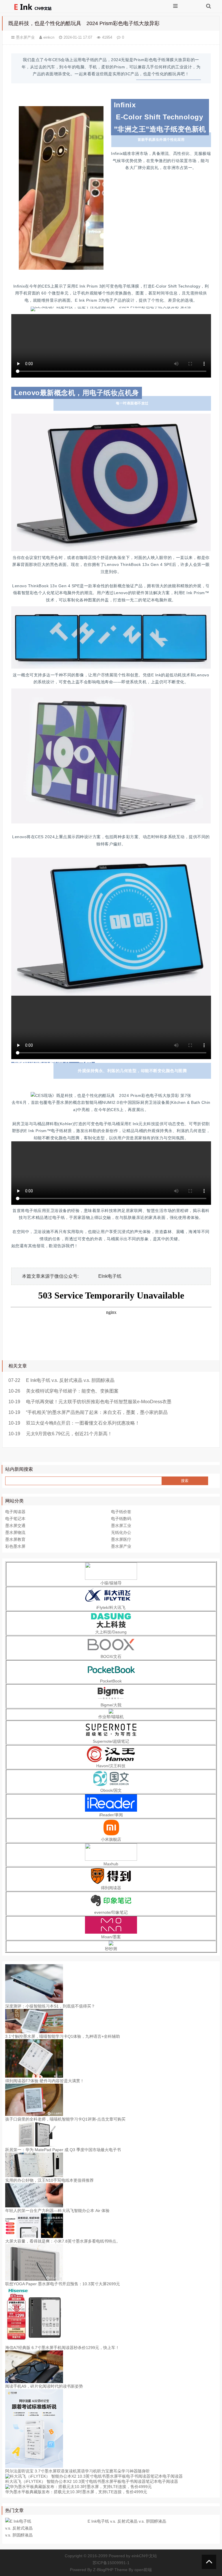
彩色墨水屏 (15, 1546)
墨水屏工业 (121, 1526)
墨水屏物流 (15, 1532)
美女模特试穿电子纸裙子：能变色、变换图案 (72, 1391)
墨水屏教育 (15, 1539)
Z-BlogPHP (103, 2570)
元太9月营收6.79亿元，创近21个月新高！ (69, 1434)
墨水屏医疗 (121, 1539)
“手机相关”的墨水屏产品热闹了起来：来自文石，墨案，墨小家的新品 (97, 1412)
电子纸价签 (121, 1512)
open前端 (143, 2570)
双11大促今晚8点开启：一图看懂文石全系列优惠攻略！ (83, 1423)
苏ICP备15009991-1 (111, 2563)
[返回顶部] (209, 2562)
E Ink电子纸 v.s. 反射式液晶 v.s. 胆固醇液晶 (70, 1380)
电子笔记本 (15, 1519)
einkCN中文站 (144, 2556)
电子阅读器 (15, 1512)
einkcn (49, 37)
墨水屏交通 (15, 1526)
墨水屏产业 (25, 37)
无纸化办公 (121, 1532)
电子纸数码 (121, 1519)
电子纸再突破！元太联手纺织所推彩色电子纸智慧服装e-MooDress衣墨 (99, 1402)
